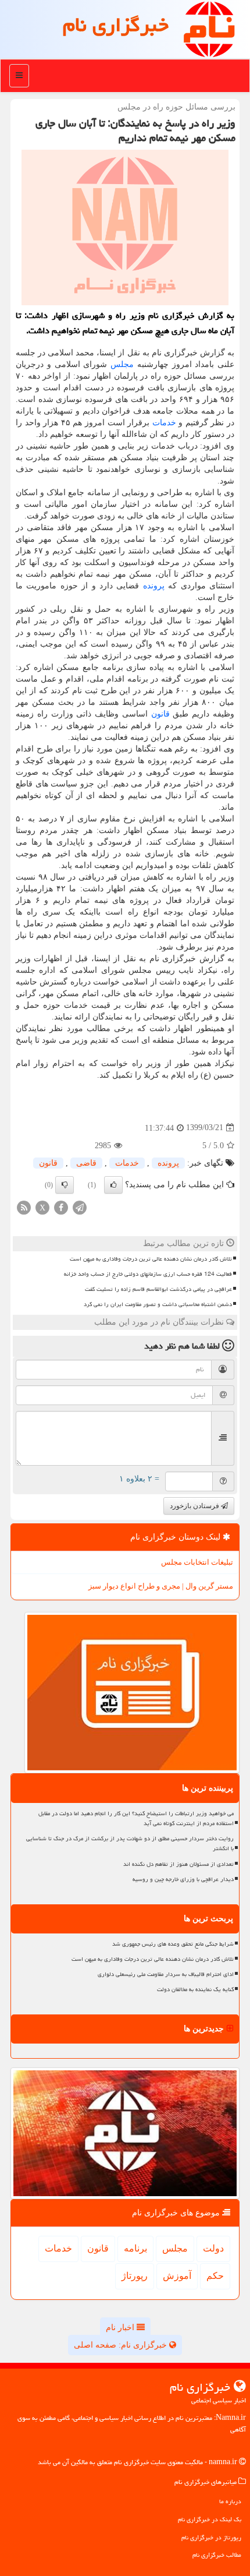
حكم (215, 2276)
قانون (160, 714)
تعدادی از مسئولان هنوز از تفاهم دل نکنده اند (178, 1864)
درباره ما (230, 2501)
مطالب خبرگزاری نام (217, 2555)
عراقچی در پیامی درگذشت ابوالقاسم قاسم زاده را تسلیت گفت (158, 1289)
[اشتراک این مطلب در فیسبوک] (61, 1207)
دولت (213, 2248)
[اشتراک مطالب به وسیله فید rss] (24, 1207)
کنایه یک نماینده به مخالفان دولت (195, 1989)
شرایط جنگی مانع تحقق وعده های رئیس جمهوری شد (173, 1944)
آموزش (177, 2276)
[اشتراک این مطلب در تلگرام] (80, 1207)
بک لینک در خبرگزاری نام (210, 2519)
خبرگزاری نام (116, 25)
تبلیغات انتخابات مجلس (197, 1562)
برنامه (135, 2248)
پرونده (154, 586)
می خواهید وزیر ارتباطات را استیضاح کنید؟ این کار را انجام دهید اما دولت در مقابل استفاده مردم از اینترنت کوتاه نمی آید (136, 1818)
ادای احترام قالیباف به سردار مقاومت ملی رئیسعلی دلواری (166, 1974)
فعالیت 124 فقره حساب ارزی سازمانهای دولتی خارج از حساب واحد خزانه (148, 1274)
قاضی (86, 1163)
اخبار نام (121, 2328)
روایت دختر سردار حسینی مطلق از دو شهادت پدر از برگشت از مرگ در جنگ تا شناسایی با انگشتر (130, 1843)
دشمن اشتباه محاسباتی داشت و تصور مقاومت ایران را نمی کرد (158, 1304)
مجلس (122, 364)
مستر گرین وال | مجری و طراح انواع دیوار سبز (161, 1586)
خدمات (164, 423)
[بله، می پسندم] (113, 1185)
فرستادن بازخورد (195, 1506)
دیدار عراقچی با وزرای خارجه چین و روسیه (183, 1879)
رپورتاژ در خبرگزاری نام (211, 2537)
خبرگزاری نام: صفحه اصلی (122, 2345)
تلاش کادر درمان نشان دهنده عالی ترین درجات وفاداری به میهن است (151, 1259)
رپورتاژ (135, 2276)
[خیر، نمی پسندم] (65, 1185)
